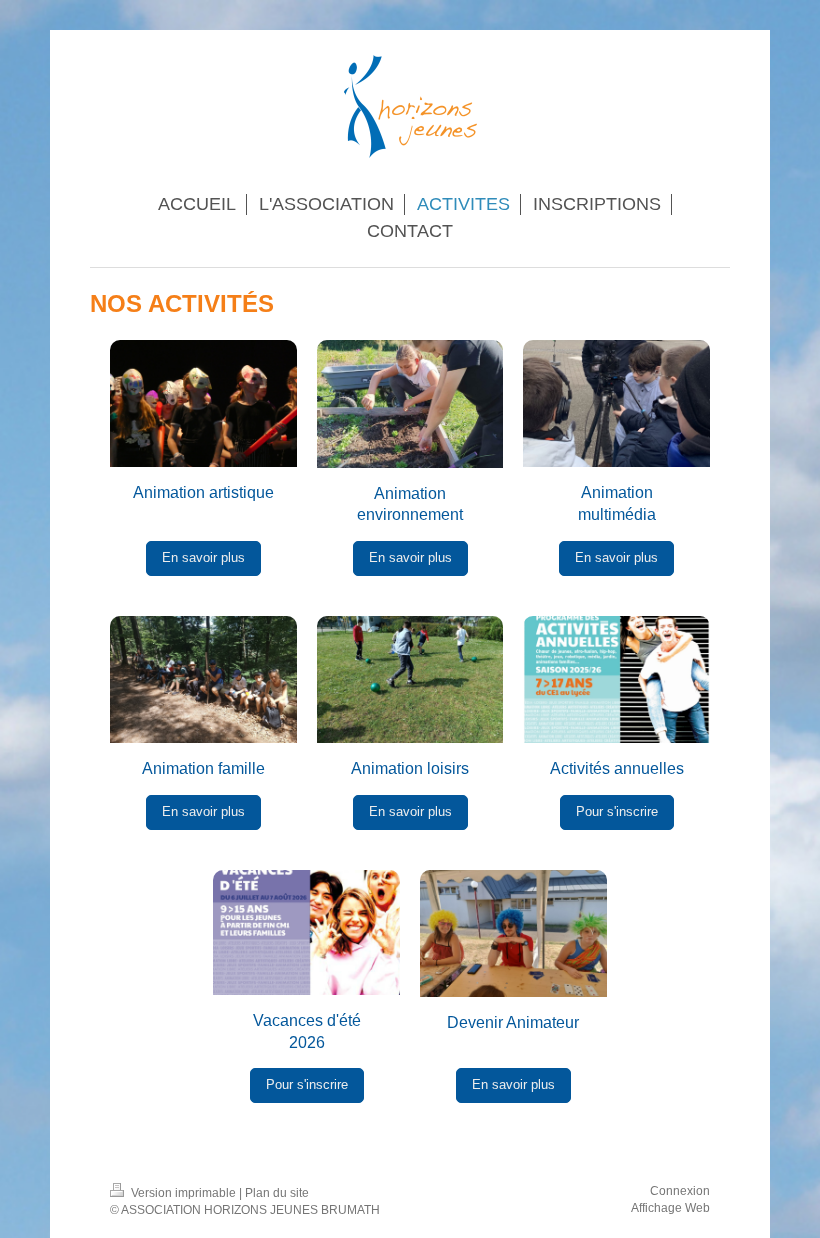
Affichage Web (670, 1207)
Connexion (680, 1190)
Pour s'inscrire (617, 812)
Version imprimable (183, 1192)
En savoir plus (203, 558)
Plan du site (277, 1192)
